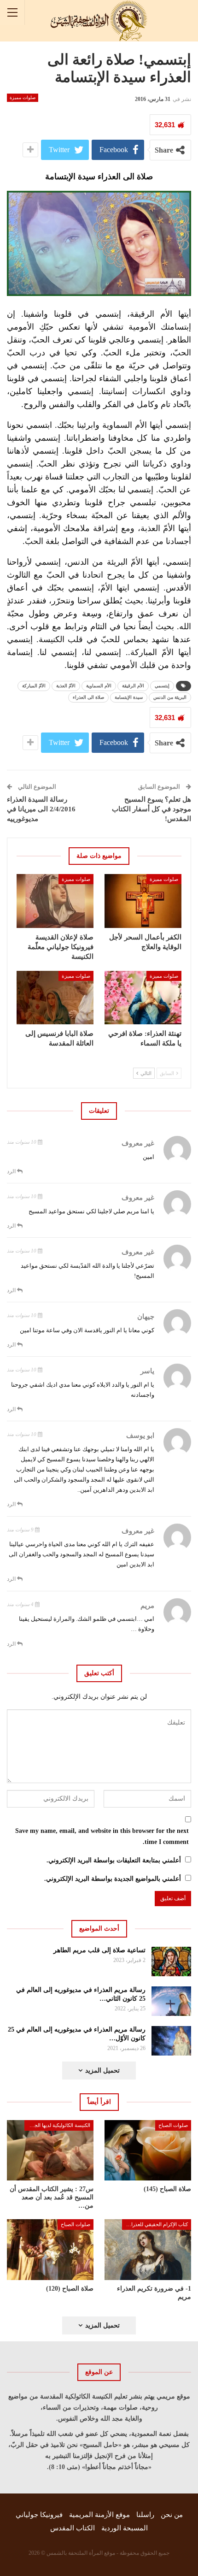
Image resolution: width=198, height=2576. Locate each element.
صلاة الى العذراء (88, 697)
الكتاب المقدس (73, 2528)
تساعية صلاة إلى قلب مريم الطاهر (99, 1950)
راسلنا (145, 2515)
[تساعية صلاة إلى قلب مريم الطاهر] (172, 1962)
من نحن (172, 2515)
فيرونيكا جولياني (39, 2515)
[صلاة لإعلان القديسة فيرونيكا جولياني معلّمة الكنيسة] (55, 901)
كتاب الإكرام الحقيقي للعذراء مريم (155, 2224)
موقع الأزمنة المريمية (99, 2515)
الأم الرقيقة (133, 686)
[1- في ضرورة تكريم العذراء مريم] (148, 2250)
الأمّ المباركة (34, 686)
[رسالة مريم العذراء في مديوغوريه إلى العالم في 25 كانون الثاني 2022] (172, 2001)
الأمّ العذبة (66, 686)
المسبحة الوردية (125, 2528)
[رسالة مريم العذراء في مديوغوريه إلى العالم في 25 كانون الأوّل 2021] (172, 2041)
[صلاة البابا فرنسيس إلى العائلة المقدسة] (55, 998)
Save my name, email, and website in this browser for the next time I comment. (102, 1836)
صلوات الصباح (173, 2125)
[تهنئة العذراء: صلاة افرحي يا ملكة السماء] (143, 998)
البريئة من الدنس (170, 697)
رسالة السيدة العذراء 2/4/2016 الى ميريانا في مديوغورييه (41, 809)
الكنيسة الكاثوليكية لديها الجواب (58, 2125)
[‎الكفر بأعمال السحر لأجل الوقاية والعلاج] (143, 901)
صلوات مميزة (23, 97)
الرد (12, 1171)
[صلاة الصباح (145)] (148, 2151)
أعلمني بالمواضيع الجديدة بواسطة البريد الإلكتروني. (113, 1879)
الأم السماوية (99, 686)
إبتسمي (162, 686)
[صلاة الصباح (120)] (50, 2250)
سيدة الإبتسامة (129, 697)
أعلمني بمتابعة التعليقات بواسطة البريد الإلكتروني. (114, 1860)
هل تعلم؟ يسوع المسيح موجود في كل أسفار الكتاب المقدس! (151, 809)
